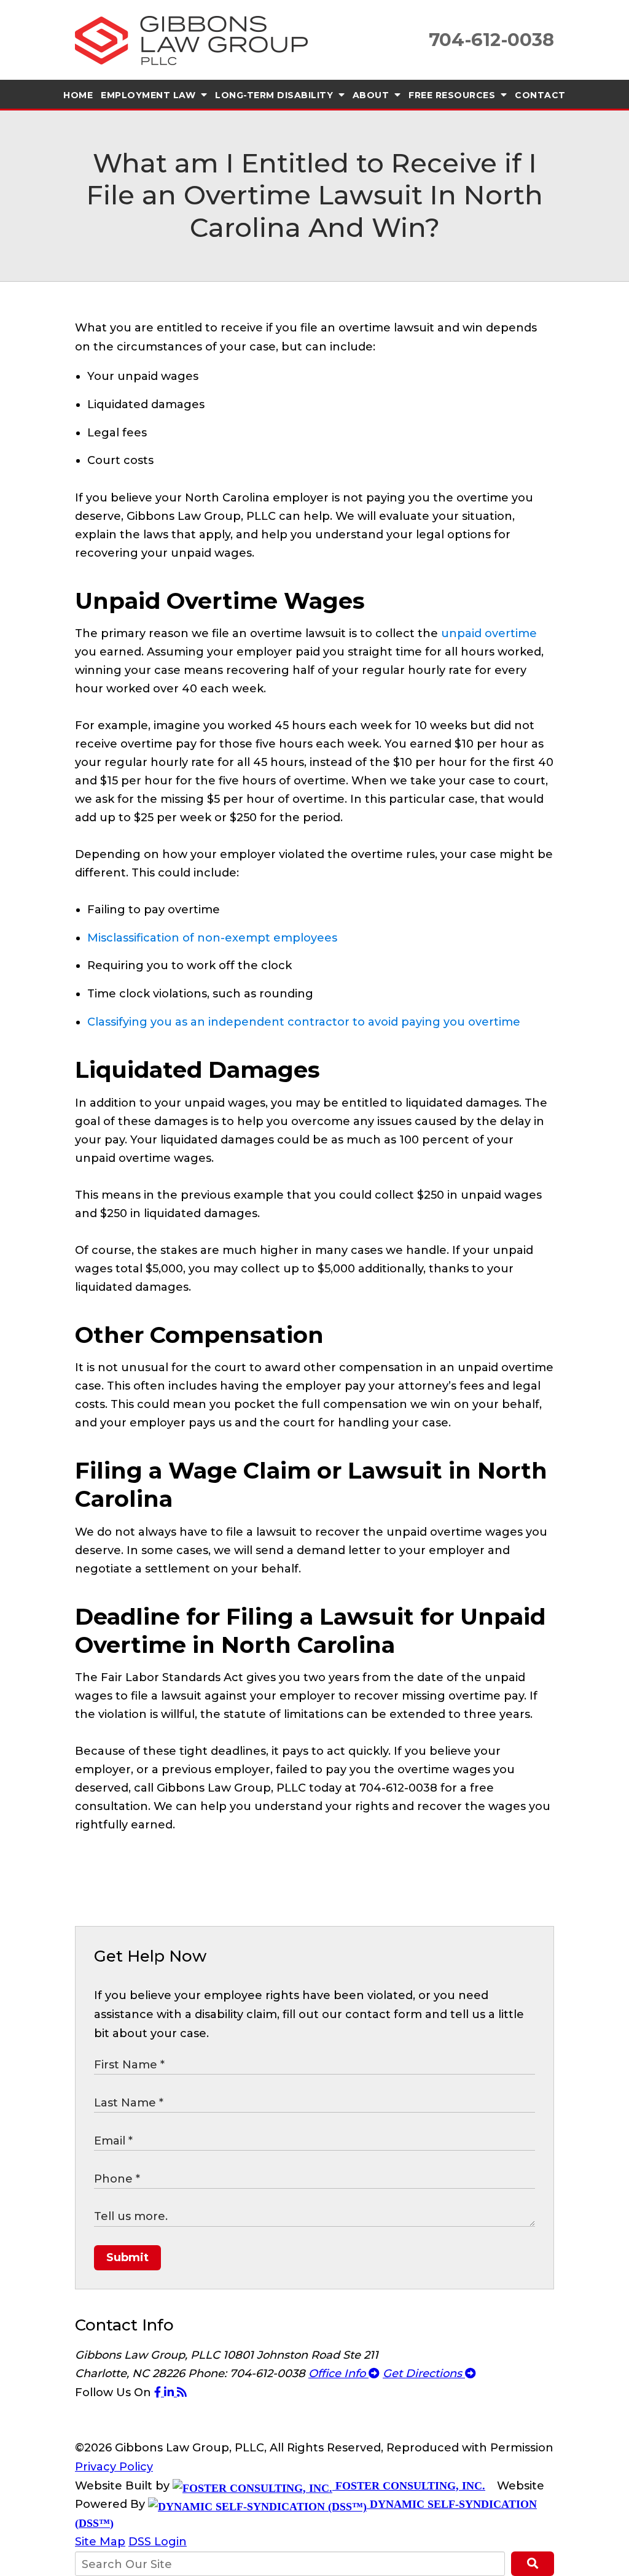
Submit (127, 2257)
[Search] (533, 2564)
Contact (540, 95)
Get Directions (424, 2373)
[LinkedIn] (170, 2392)
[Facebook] (159, 2392)
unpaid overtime (489, 633)
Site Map (100, 2542)
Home (78, 95)
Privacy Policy (114, 2467)
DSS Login (158, 2542)
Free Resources (453, 95)
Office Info (338, 2373)
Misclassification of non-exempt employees (212, 938)
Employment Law (150, 95)
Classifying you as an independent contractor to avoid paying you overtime (304, 1022)
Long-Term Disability (275, 95)
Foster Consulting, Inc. (409, 2486)
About (372, 95)
